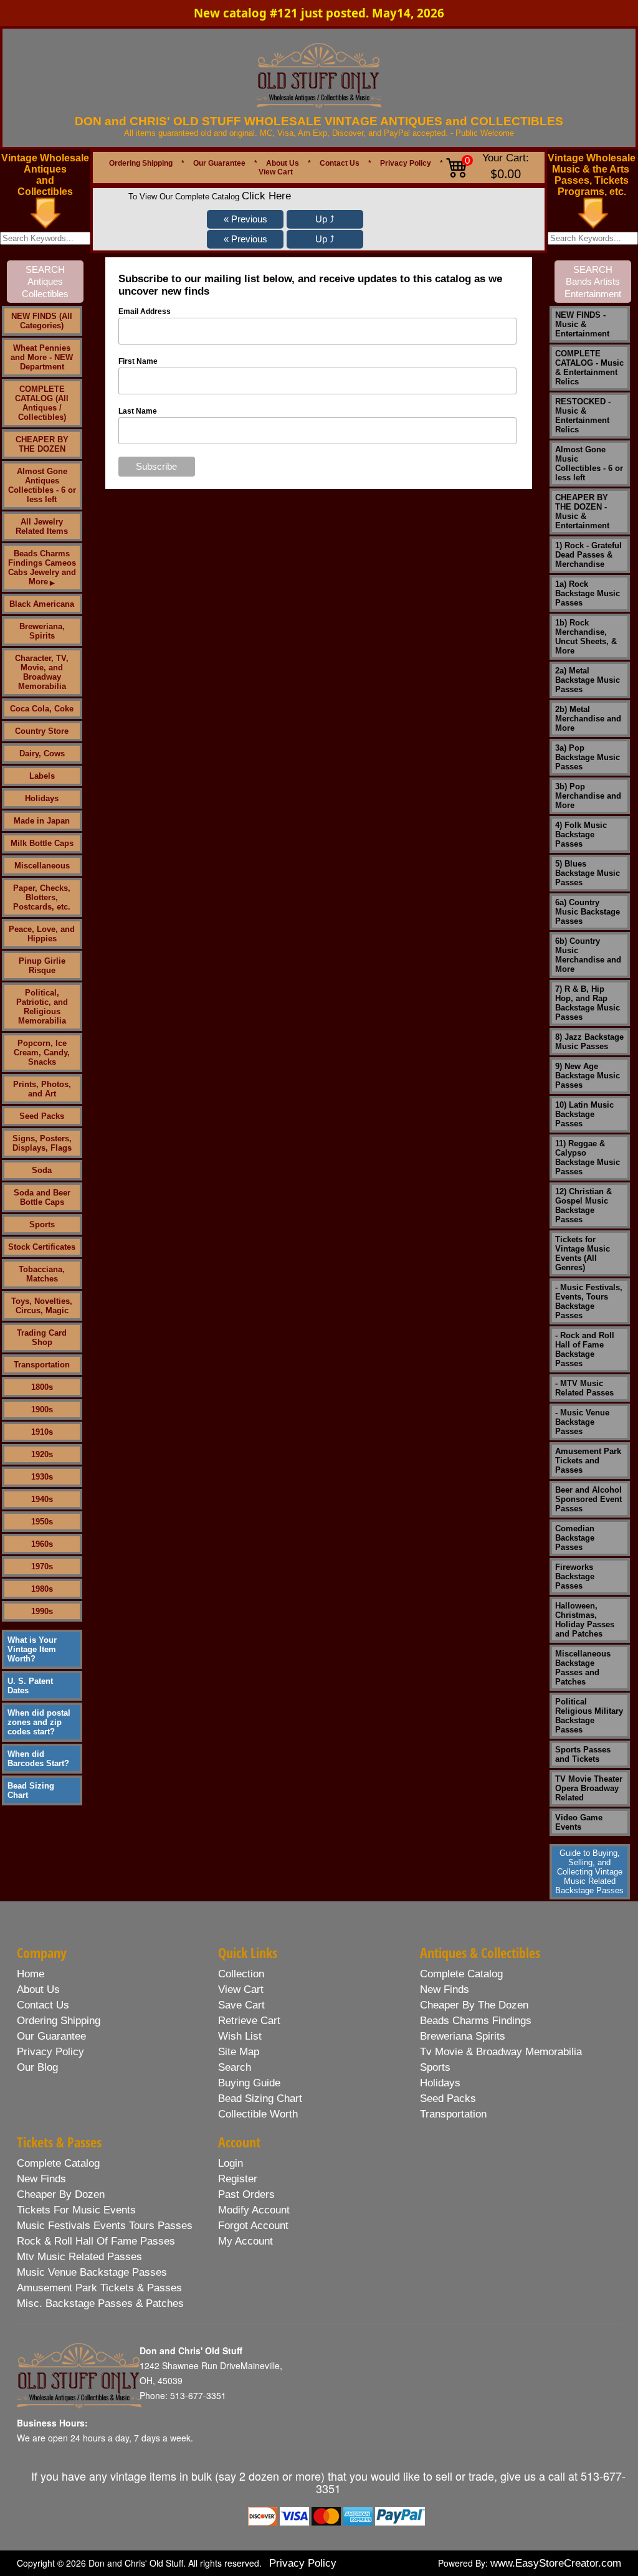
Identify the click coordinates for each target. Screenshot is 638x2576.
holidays (440, 2083)
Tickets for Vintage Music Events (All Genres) (583, 1253)
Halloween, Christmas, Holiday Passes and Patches (585, 1620)
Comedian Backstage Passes (575, 1538)
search (235, 2067)
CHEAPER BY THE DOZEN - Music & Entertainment (582, 511)
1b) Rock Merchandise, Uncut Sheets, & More (586, 637)
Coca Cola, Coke (42, 709)
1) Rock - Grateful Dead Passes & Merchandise (588, 555)
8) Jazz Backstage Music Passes (589, 1042)
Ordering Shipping (141, 163)
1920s (42, 1454)
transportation (453, 2114)
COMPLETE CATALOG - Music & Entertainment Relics (589, 368)
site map (239, 2052)
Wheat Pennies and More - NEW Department (42, 357)
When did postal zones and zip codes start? (39, 1722)
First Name (138, 361)
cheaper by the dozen (474, 2005)
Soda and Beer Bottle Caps (42, 1197)
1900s (42, 1409)
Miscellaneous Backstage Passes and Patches (583, 1668)
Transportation (42, 1365)
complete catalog (461, 1974)
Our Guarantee (219, 163)
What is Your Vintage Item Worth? (32, 1649)
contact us (43, 2005)
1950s (42, 1522)
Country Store (42, 731)
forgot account (253, 2226)
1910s (42, 1432)
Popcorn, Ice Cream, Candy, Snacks (42, 1053)
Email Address (145, 311)
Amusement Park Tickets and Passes (588, 1461)
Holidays (42, 798)
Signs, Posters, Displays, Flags (42, 1143)
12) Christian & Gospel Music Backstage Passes (583, 1205)
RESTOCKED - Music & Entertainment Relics (583, 416)
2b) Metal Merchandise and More (588, 719)
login (231, 2163)
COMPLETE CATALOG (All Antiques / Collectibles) (42, 403)
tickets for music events (76, 2210)
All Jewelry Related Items (42, 526)
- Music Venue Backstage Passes (582, 1422)
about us (38, 1989)
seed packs (448, 2098)
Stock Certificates (42, 1247)
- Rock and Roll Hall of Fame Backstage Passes (585, 1349)
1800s (42, 1387)
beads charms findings (476, 2021)
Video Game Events (579, 1822)
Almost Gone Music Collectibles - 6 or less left (589, 463)
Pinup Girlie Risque (42, 966)
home (31, 1974)
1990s (42, 1611)
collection (241, 1974)
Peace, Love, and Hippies (42, 934)
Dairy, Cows (42, 753)
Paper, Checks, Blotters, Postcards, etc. (42, 897)
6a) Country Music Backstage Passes (588, 912)
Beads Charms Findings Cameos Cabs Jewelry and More (42, 568)
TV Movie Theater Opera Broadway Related (589, 1788)
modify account (254, 2210)
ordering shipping (59, 2021)
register (238, 2179)
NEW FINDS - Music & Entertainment (582, 324)
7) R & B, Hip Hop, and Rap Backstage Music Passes (588, 1003)
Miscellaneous (42, 866)
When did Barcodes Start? (38, 1759)
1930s (42, 1477)
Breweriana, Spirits (42, 631)
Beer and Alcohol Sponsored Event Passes (588, 1499)
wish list (240, 2036)
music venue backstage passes (92, 2272)
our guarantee (51, 2036)
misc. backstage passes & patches (100, 2303)
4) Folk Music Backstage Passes (581, 834)
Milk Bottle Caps (42, 843)
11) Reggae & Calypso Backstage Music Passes (588, 1157)
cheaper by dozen (61, 2194)
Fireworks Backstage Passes (575, 1576)
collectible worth (258, 2114)
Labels (42, 776)
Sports (42, 1224)
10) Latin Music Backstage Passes (584, 1114)
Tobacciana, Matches (42, 1274)
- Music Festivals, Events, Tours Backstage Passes (589, 1301)
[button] (245, 219)
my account (245, 2241)
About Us (283, 163)
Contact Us (340, 163)
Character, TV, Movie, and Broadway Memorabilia (42, 672)
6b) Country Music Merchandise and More (588, 955)
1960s (42, 1544)
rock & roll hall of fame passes (96, 2241)
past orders (246, 2194)
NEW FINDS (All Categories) (42, 321)
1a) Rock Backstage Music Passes (588, 593)
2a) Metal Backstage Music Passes (588, 680)
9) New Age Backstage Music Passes (588, 1076)
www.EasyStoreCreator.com (556, 2563)
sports (435, 2067)
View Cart (276, 172)
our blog (37, 2067)
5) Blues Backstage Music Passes (588, 873)
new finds (445, 1989)
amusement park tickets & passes (99, 2288)
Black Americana (42, 604)
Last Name (138, 411)
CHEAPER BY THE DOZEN (42, 444)
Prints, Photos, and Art (42, 1089)
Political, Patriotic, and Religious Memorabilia (42, 1007)
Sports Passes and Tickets (583, 1754)
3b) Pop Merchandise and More (588, 796)
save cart (241, 2005)
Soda (42, 1170)
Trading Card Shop (42, 1338)
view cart (241, 1989)
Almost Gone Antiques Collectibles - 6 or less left (42, 485)
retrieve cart (249, 2021)
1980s (42, 1589)
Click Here (266, 196)
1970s (42, 1566)
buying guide (249, 2083)
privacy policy (50, 2052)
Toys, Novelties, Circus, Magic (42, 1306)
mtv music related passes (79, 2257)
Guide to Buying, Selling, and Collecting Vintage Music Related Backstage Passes (589, 1872)
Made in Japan (42, 821)
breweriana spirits (463, 2036)
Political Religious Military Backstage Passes (589, 1716)
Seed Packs (42, 1116)
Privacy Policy (406, 163)
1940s (42, 1499)
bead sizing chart (260, 2098)
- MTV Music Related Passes (584, 1388)
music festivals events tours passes (105, 2226)
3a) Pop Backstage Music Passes (588, 757)
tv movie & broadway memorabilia (501, 2052)
